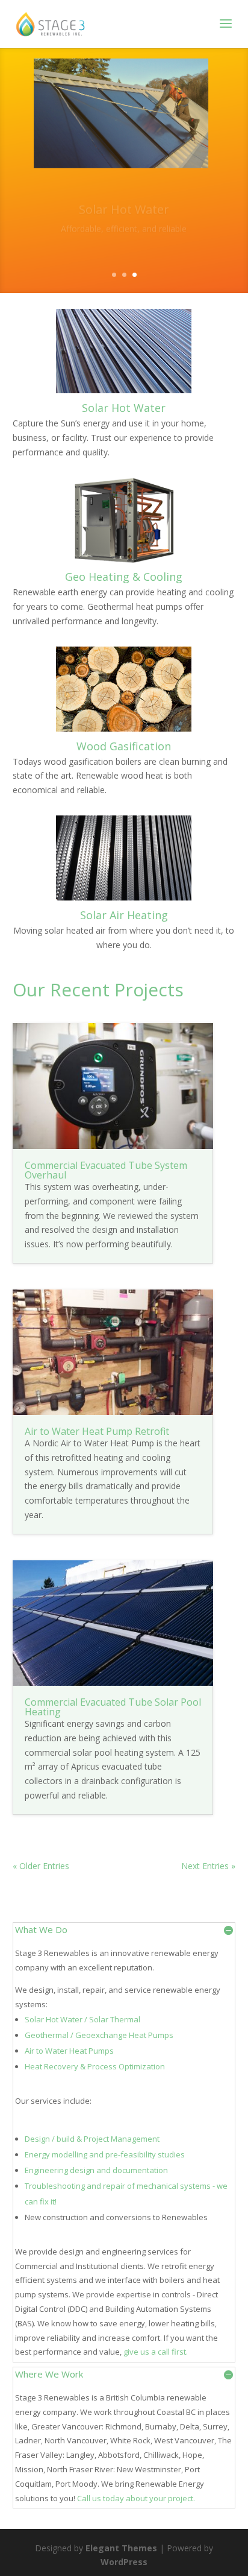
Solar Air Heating (124, 915)
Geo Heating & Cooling (124, 577)
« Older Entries (41, 1866)
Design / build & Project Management (92, 2139)
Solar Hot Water (124, 202)
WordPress (124, 2562)
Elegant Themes (121, 2548)
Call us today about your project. (136, 2498)
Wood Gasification (124, 746)
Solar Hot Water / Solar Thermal (82, 2019)
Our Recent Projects (98, 989)
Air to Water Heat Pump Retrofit (97, 1431)
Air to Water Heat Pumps (69, 2051)
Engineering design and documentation (96, 2170)
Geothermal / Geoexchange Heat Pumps (99, 2035)
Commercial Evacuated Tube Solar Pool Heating (113, 1707)
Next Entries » (208, 1866)
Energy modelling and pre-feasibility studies (105, 2154)
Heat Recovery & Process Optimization (95, 2066)
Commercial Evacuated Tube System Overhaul (106, 1170)
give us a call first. (156, 2352)
